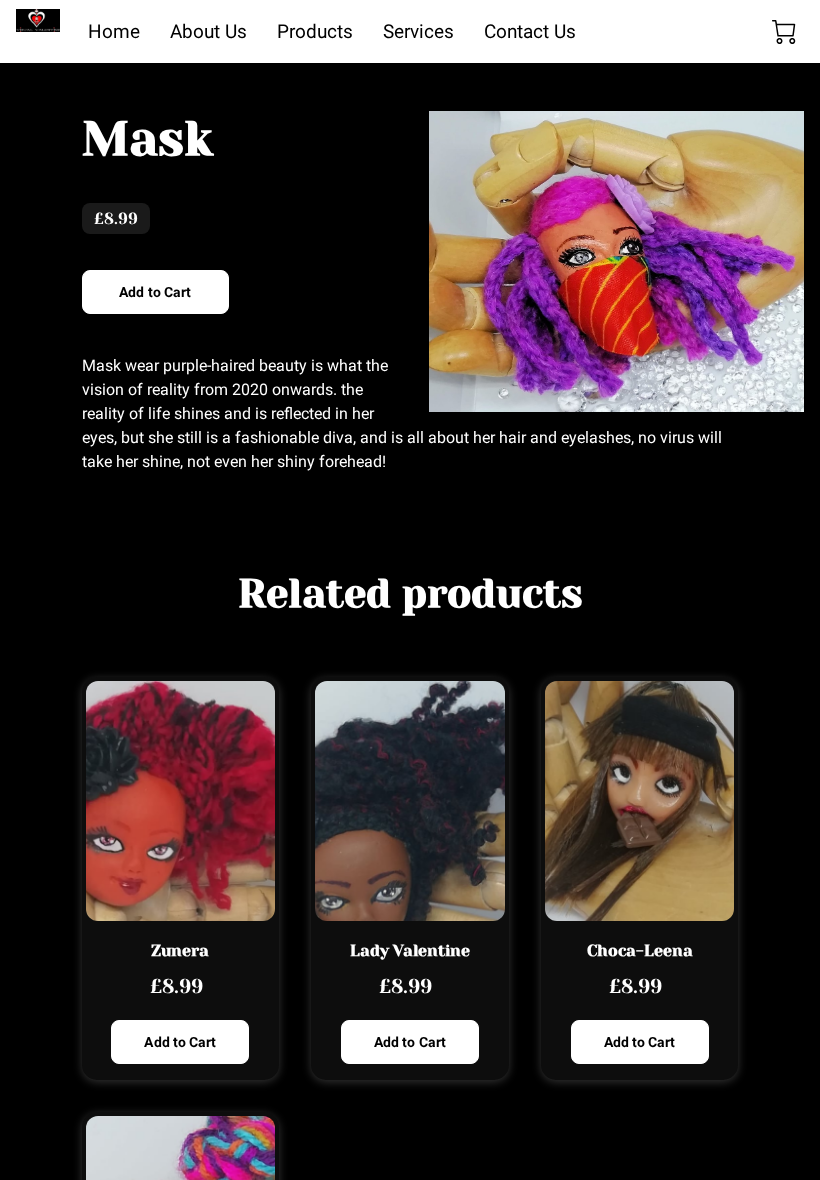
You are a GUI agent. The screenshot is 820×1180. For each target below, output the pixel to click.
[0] (784, 32)
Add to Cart (155, 292)
